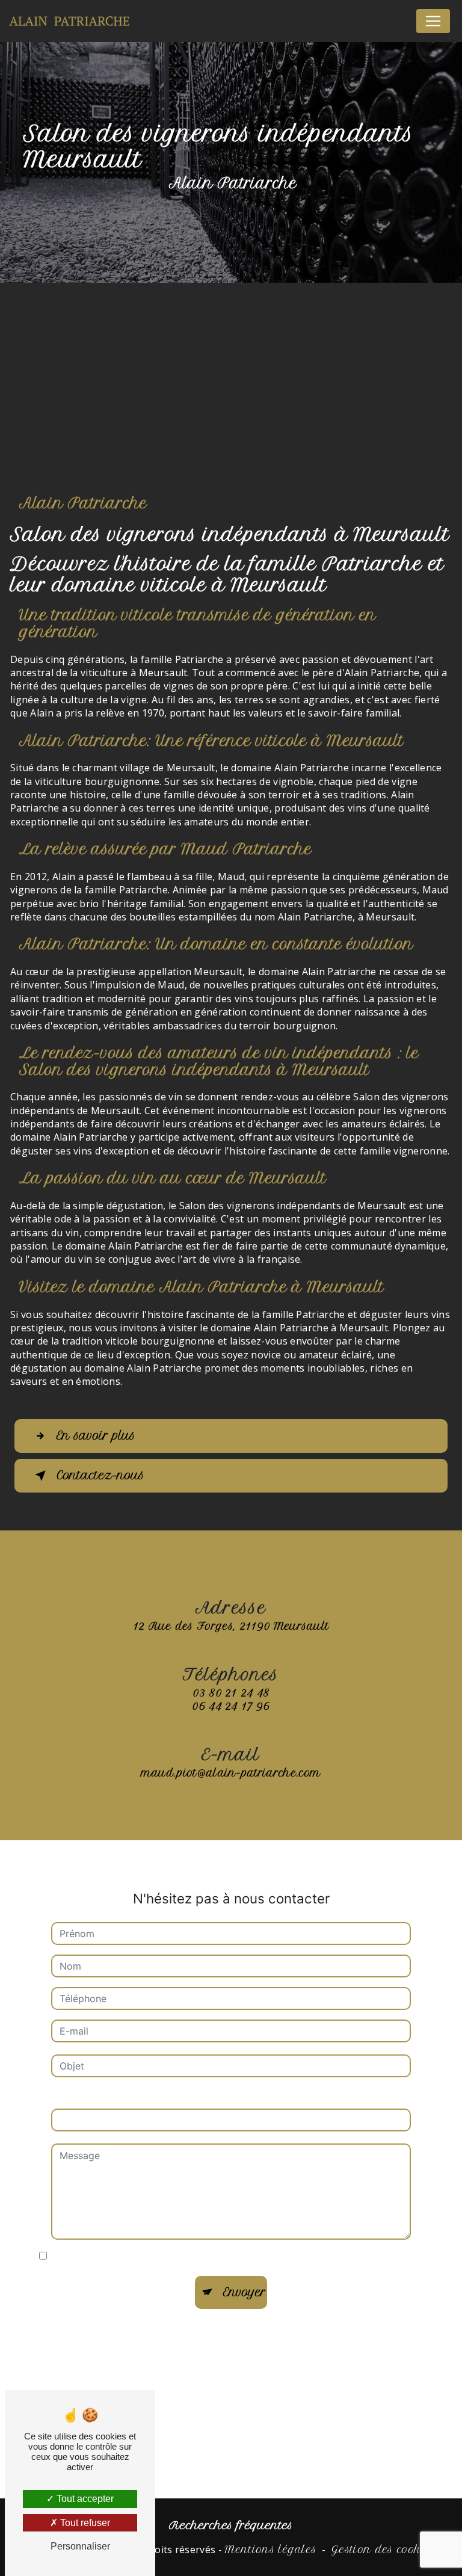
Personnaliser (80, 2546)
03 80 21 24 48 (231, 1693)
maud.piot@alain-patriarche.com (231, 1773)
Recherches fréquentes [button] (231, 2525)
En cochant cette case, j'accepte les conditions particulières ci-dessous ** (221, 2257)
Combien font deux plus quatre (122, 2097)
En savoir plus (96, 1436)
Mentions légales (270, 2550)
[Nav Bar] (433, 21)
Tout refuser (84, 2523)
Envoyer (245, 2292)
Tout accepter (84, 2499)
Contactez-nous (100, 1475)
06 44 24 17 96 (231, 1706)
